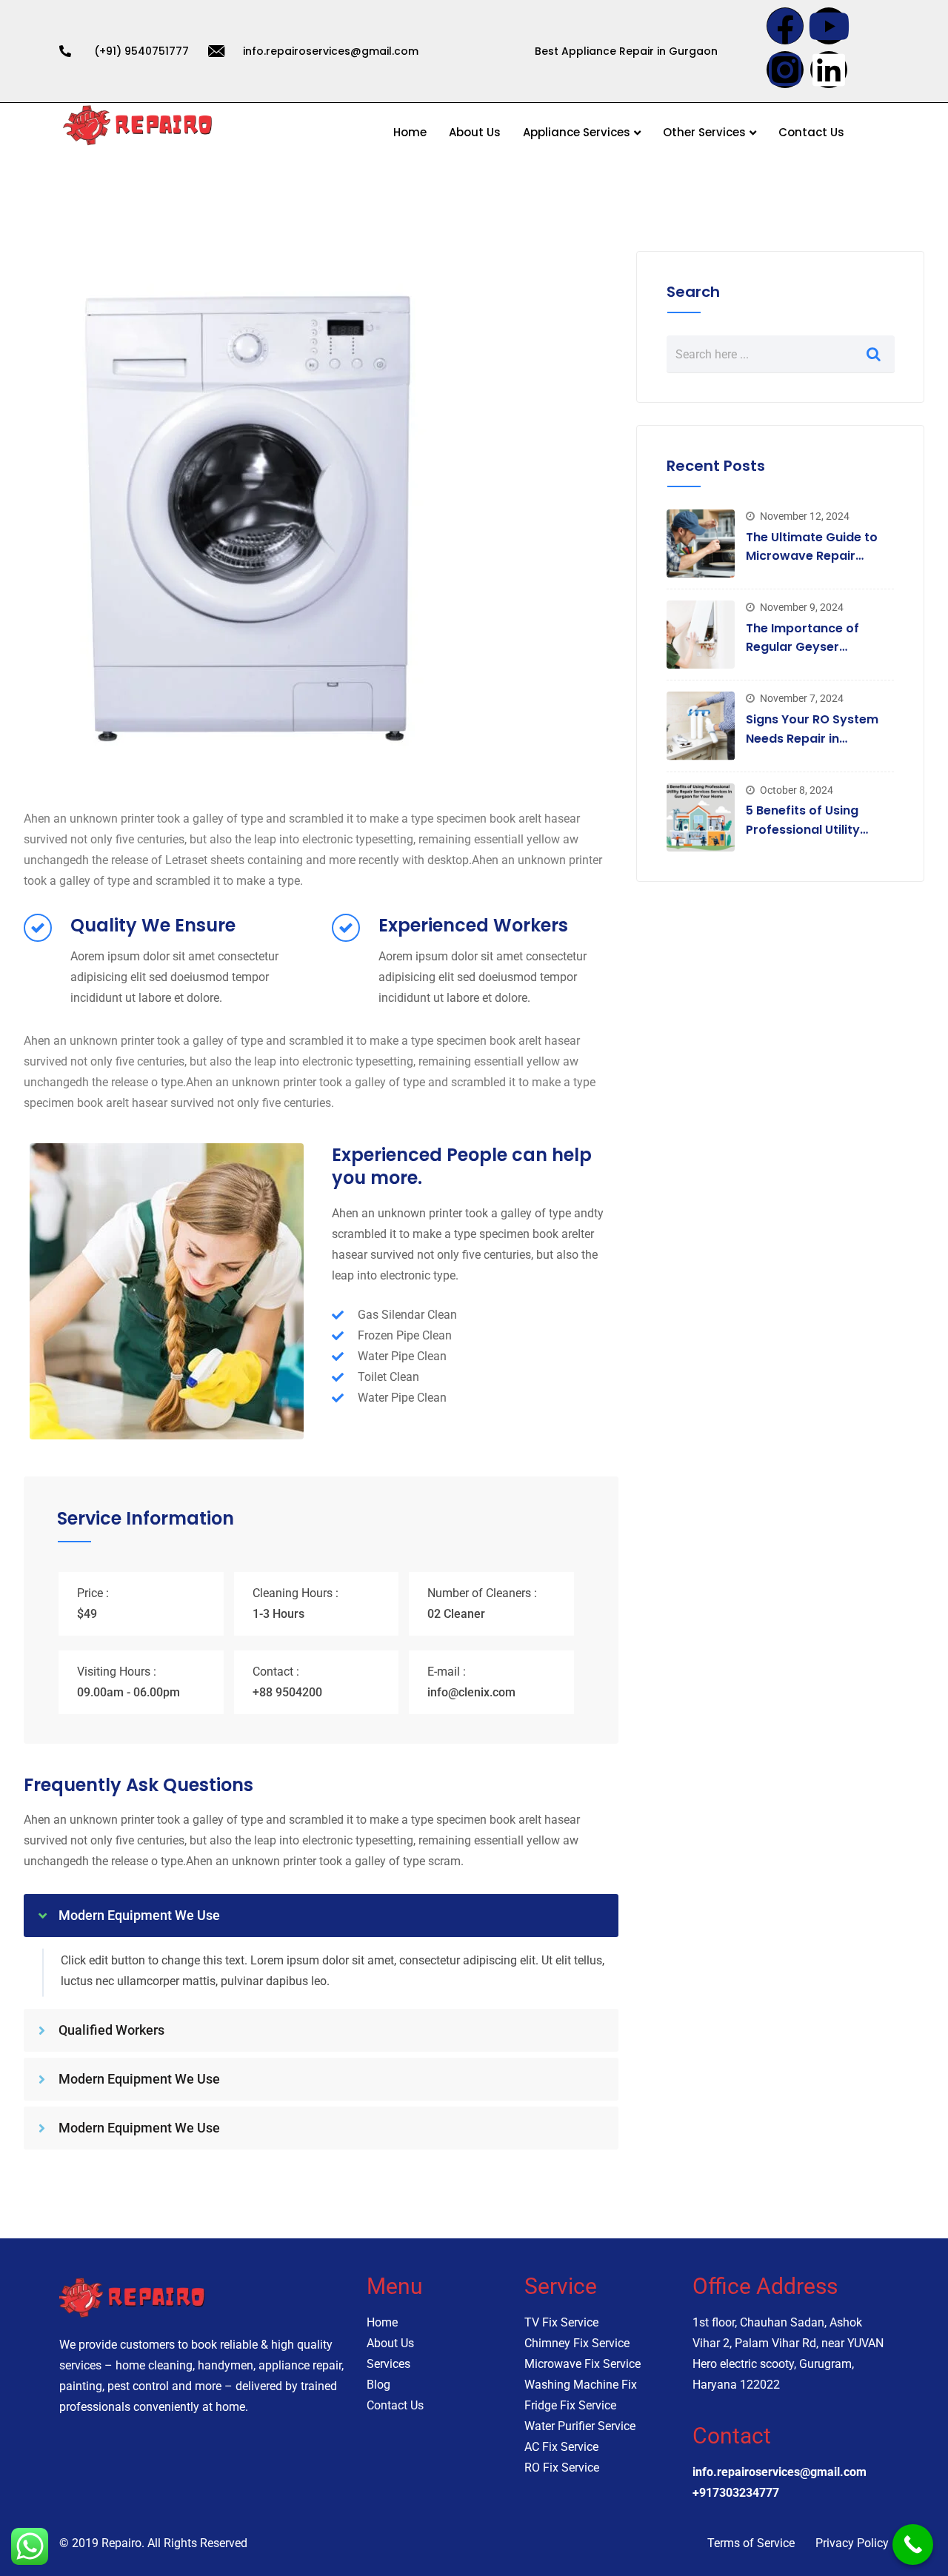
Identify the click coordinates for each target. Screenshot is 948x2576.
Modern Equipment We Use (139, 1915)
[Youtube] (829, 26)
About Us (475, 132)
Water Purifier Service (580, 2426)
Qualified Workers (111, 2030)
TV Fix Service (561, 2322)
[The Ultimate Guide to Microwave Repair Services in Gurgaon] (701, 543)
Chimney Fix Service (577, 2343)
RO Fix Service (562, 2468)
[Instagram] (785, 70)
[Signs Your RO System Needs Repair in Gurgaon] (701, 726)
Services (388, 2364)
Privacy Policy (852, 2543)
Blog (378, 2385)
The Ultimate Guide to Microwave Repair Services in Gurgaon (812, 556)
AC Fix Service (561, 2447)
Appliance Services (577, 132)
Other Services (704, 132)
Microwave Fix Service (583, 2364)
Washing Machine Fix (581, 2385)
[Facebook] (785, 26)
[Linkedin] (829, 70)
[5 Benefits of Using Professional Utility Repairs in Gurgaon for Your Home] (701, 817)
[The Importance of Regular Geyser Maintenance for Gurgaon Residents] (701, 635)
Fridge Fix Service (570, 2405)
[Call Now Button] (913, 2545)
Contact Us (811, 132)
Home (410, 132)
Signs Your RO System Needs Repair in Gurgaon (812, 738)
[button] (321, 1916)
